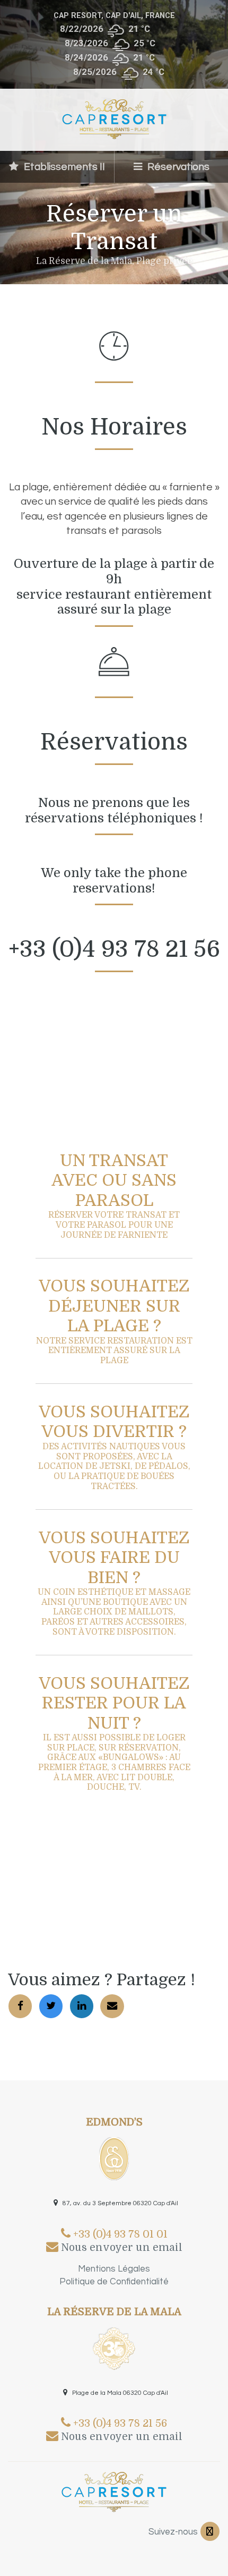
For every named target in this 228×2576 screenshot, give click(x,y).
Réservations (177, 167)
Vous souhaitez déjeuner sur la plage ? (114, 1321)
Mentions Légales (114, 2269)
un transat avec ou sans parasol (114, 1196)
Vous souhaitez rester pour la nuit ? (114, 1733)
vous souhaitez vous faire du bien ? (114, 1583)
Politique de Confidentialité (114, 2282)
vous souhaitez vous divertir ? (114, 1447)
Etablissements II (63, 167)
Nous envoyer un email (120, 2248)
